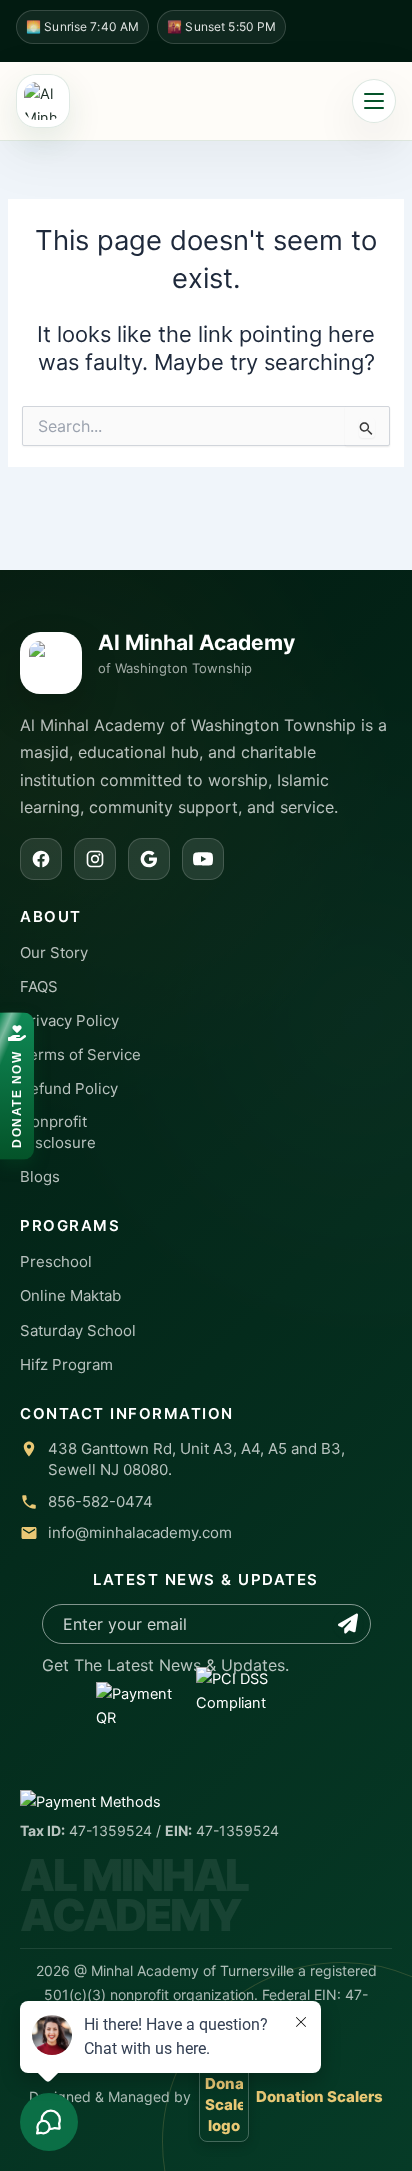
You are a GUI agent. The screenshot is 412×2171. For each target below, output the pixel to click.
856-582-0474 (100, 1501)
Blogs (40, 1176)
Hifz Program (66, 1364)
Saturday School (78, 1330)
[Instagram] (95, 859)
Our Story (54, 952)
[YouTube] (203, 859)
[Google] (149, 859)
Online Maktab (70, 1295)
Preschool (56, 1261)
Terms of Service (80, 1054)
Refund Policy (69, 1088)
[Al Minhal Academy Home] (43, 101)
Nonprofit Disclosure (58, 1132)
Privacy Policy (69, 1020)
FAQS (39, 986)
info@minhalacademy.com (140, 1532)
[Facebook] (41, 859)
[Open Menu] (374, 101)
